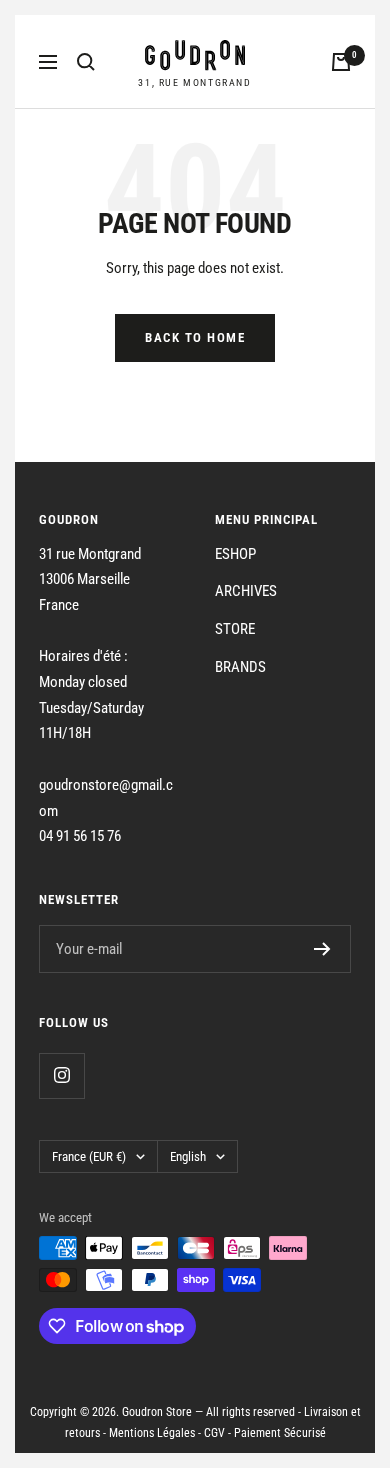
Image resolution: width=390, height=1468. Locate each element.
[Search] (86, 62)
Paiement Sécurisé (280, 1433)
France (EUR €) (89, 1156)
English (188, 1156)
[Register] (322, 949)
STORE (235, 629)
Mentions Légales (152, 1433)
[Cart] (341, 62)
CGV (214, 1433)
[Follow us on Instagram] (61, 1075)
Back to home (195, 337)
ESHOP (235, 554)
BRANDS (240, 667)
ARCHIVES (246, 591)
